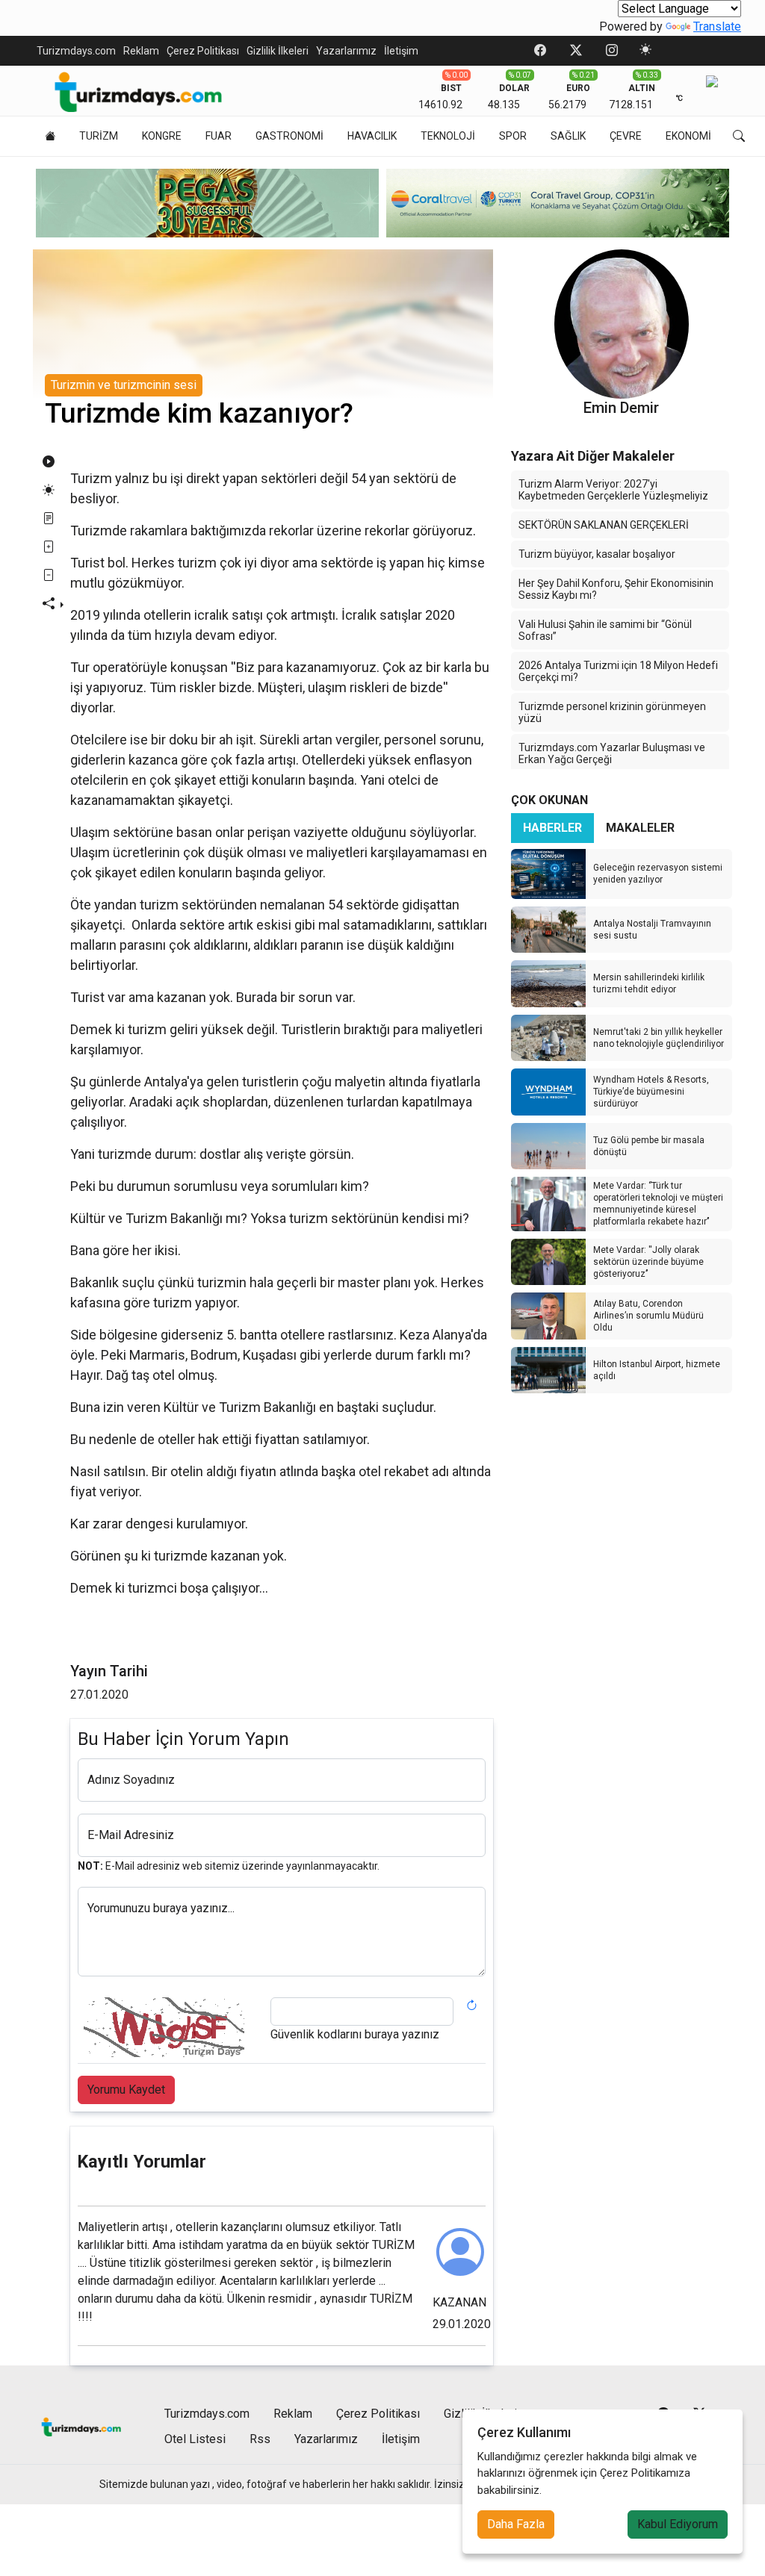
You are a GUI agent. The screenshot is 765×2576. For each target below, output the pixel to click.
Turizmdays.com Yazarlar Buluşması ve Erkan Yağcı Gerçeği (612, 753)
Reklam (141, 51)
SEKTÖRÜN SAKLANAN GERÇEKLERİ (604, 525)
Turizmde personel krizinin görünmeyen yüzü (612, 712)
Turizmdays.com (76, 51)
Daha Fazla (516, 2524)
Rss (260, 2439)
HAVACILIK (372, 136)
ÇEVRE (626, 136)
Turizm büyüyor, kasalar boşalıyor (597, 554)
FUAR (219, 136)
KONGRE (162, 136)
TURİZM (99, 136)
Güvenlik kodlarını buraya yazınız (355, 2034)
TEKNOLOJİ (448, 136)
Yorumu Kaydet (126, 2090)
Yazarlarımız (346, 51)
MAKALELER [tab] (640, 828)
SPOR (513, 136)
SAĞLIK (568, 136)
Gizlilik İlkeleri (278, 51)
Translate (717, 27)
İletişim (401, 51)
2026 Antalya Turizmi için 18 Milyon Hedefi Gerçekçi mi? (618, 671)
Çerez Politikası (203, 51)
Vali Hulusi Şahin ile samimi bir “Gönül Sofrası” (605, 630)
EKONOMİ (688, 136)
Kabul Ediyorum (678, 2524)
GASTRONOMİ (289, 136)
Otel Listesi (195, 2439)
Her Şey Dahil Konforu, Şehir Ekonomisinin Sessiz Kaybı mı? (616, 589)
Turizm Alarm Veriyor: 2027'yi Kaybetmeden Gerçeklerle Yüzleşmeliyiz (613, 490)
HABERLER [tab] (552, 828)
